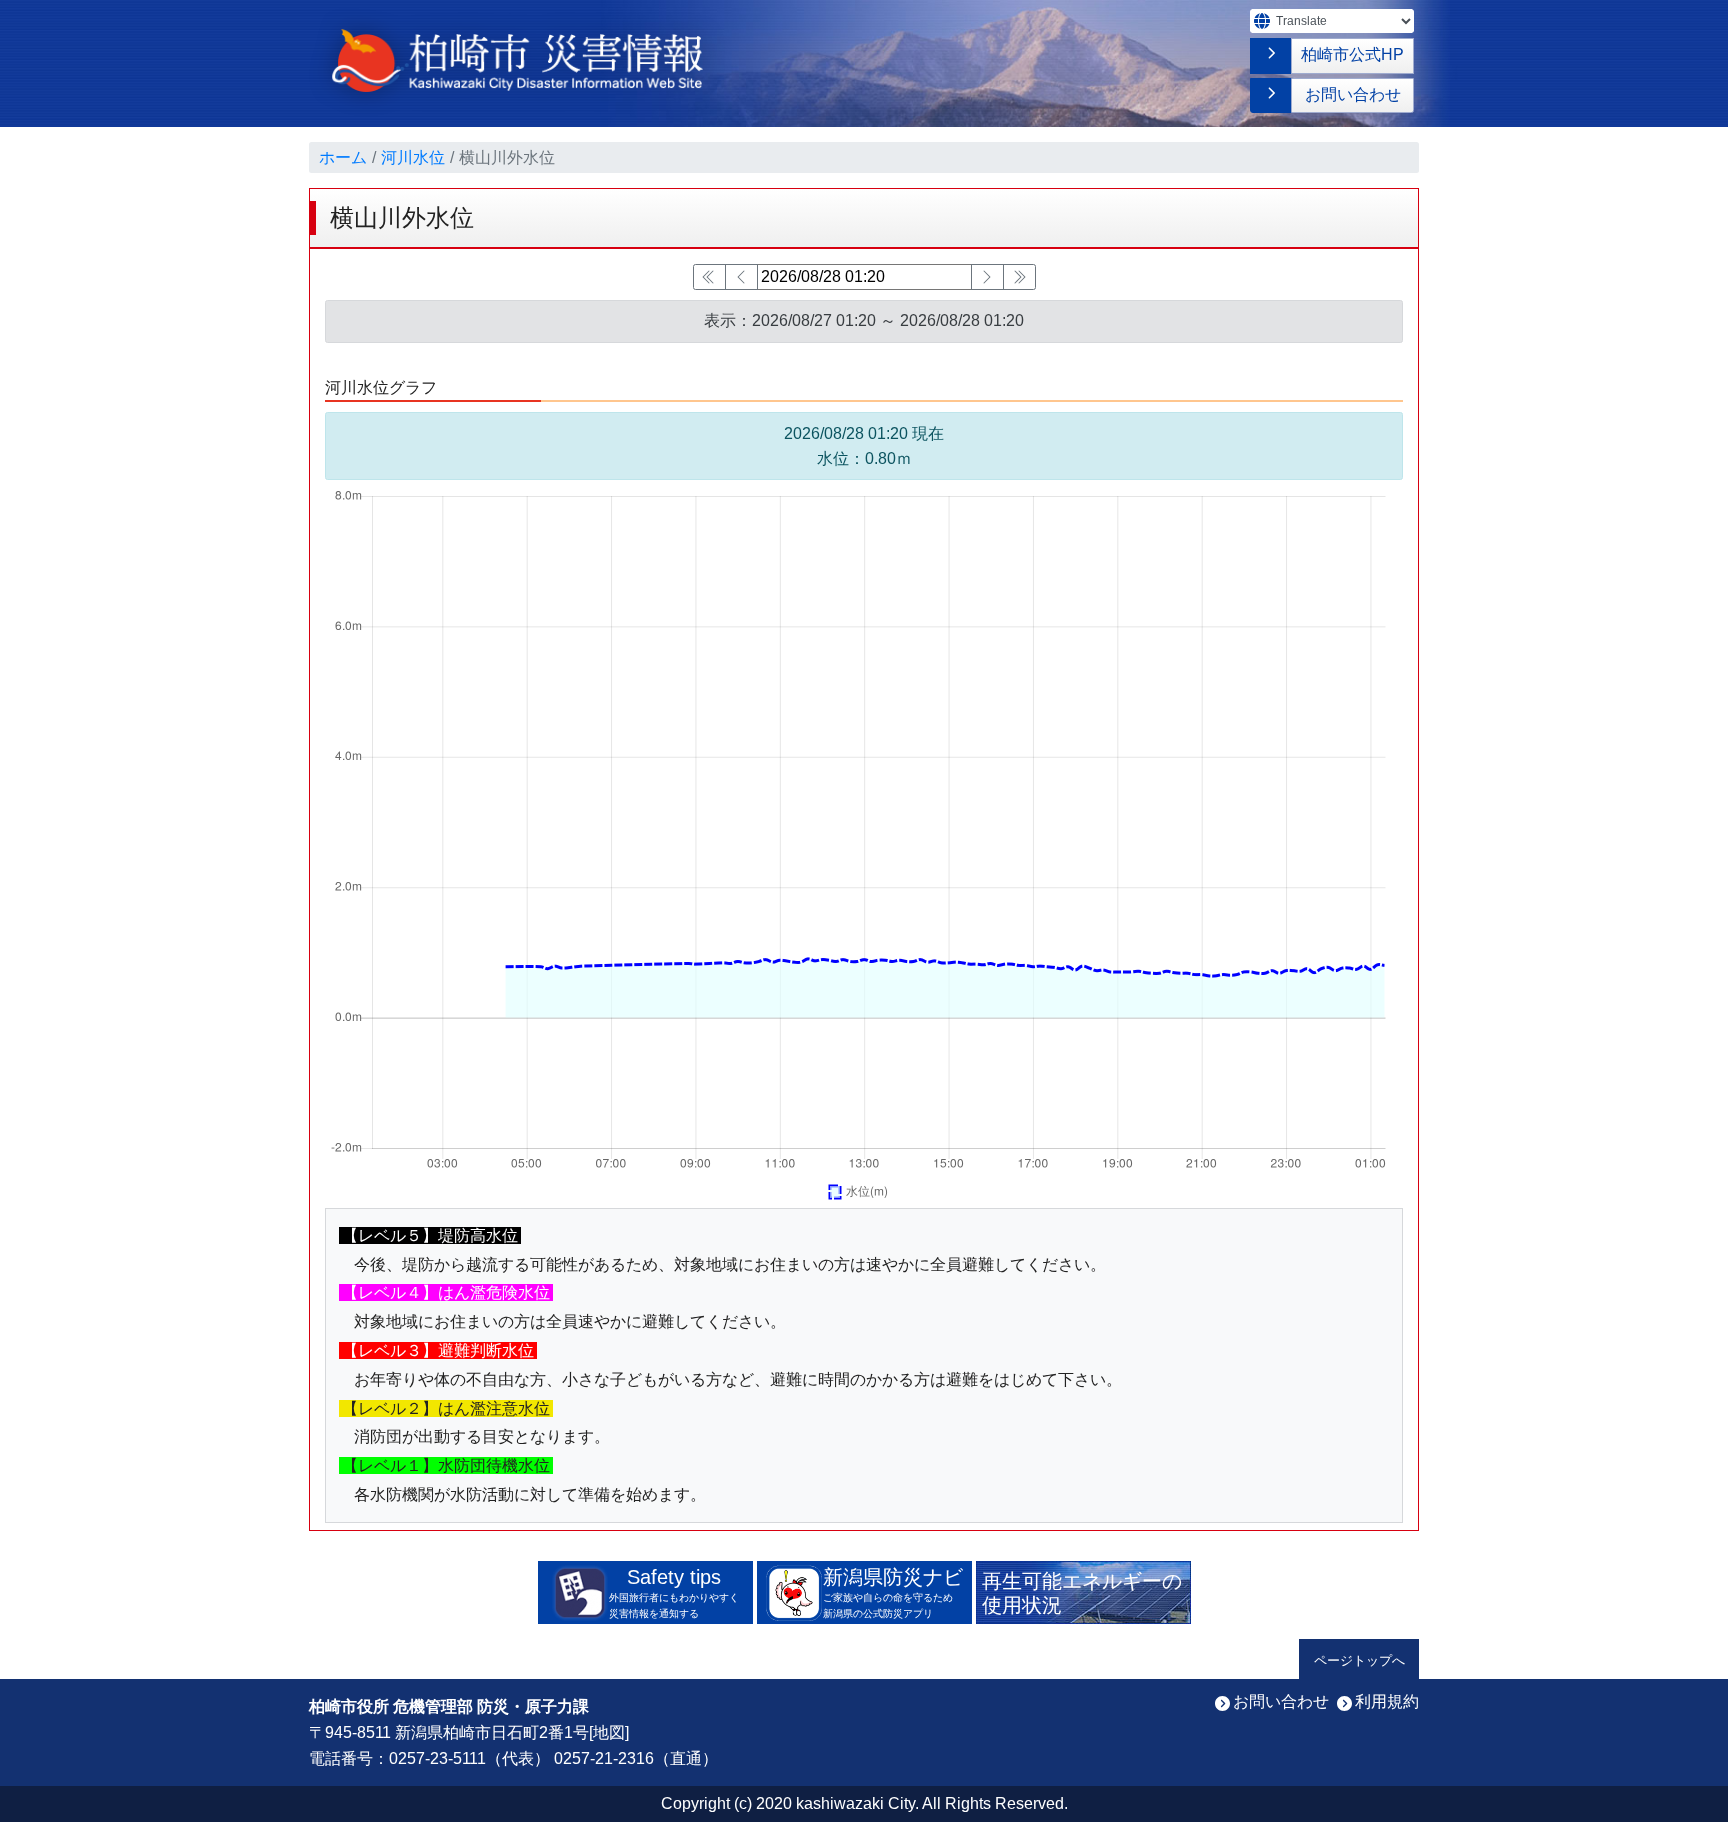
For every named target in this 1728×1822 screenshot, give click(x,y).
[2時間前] (709, 277)
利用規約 (1387, 1701)
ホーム (343, 157)
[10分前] (741, 277)
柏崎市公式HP (1352, 54)
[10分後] (987, 277)
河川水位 (413, 157)
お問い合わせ (1353, 94)
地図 (609, 1732)
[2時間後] (1019, 277)
